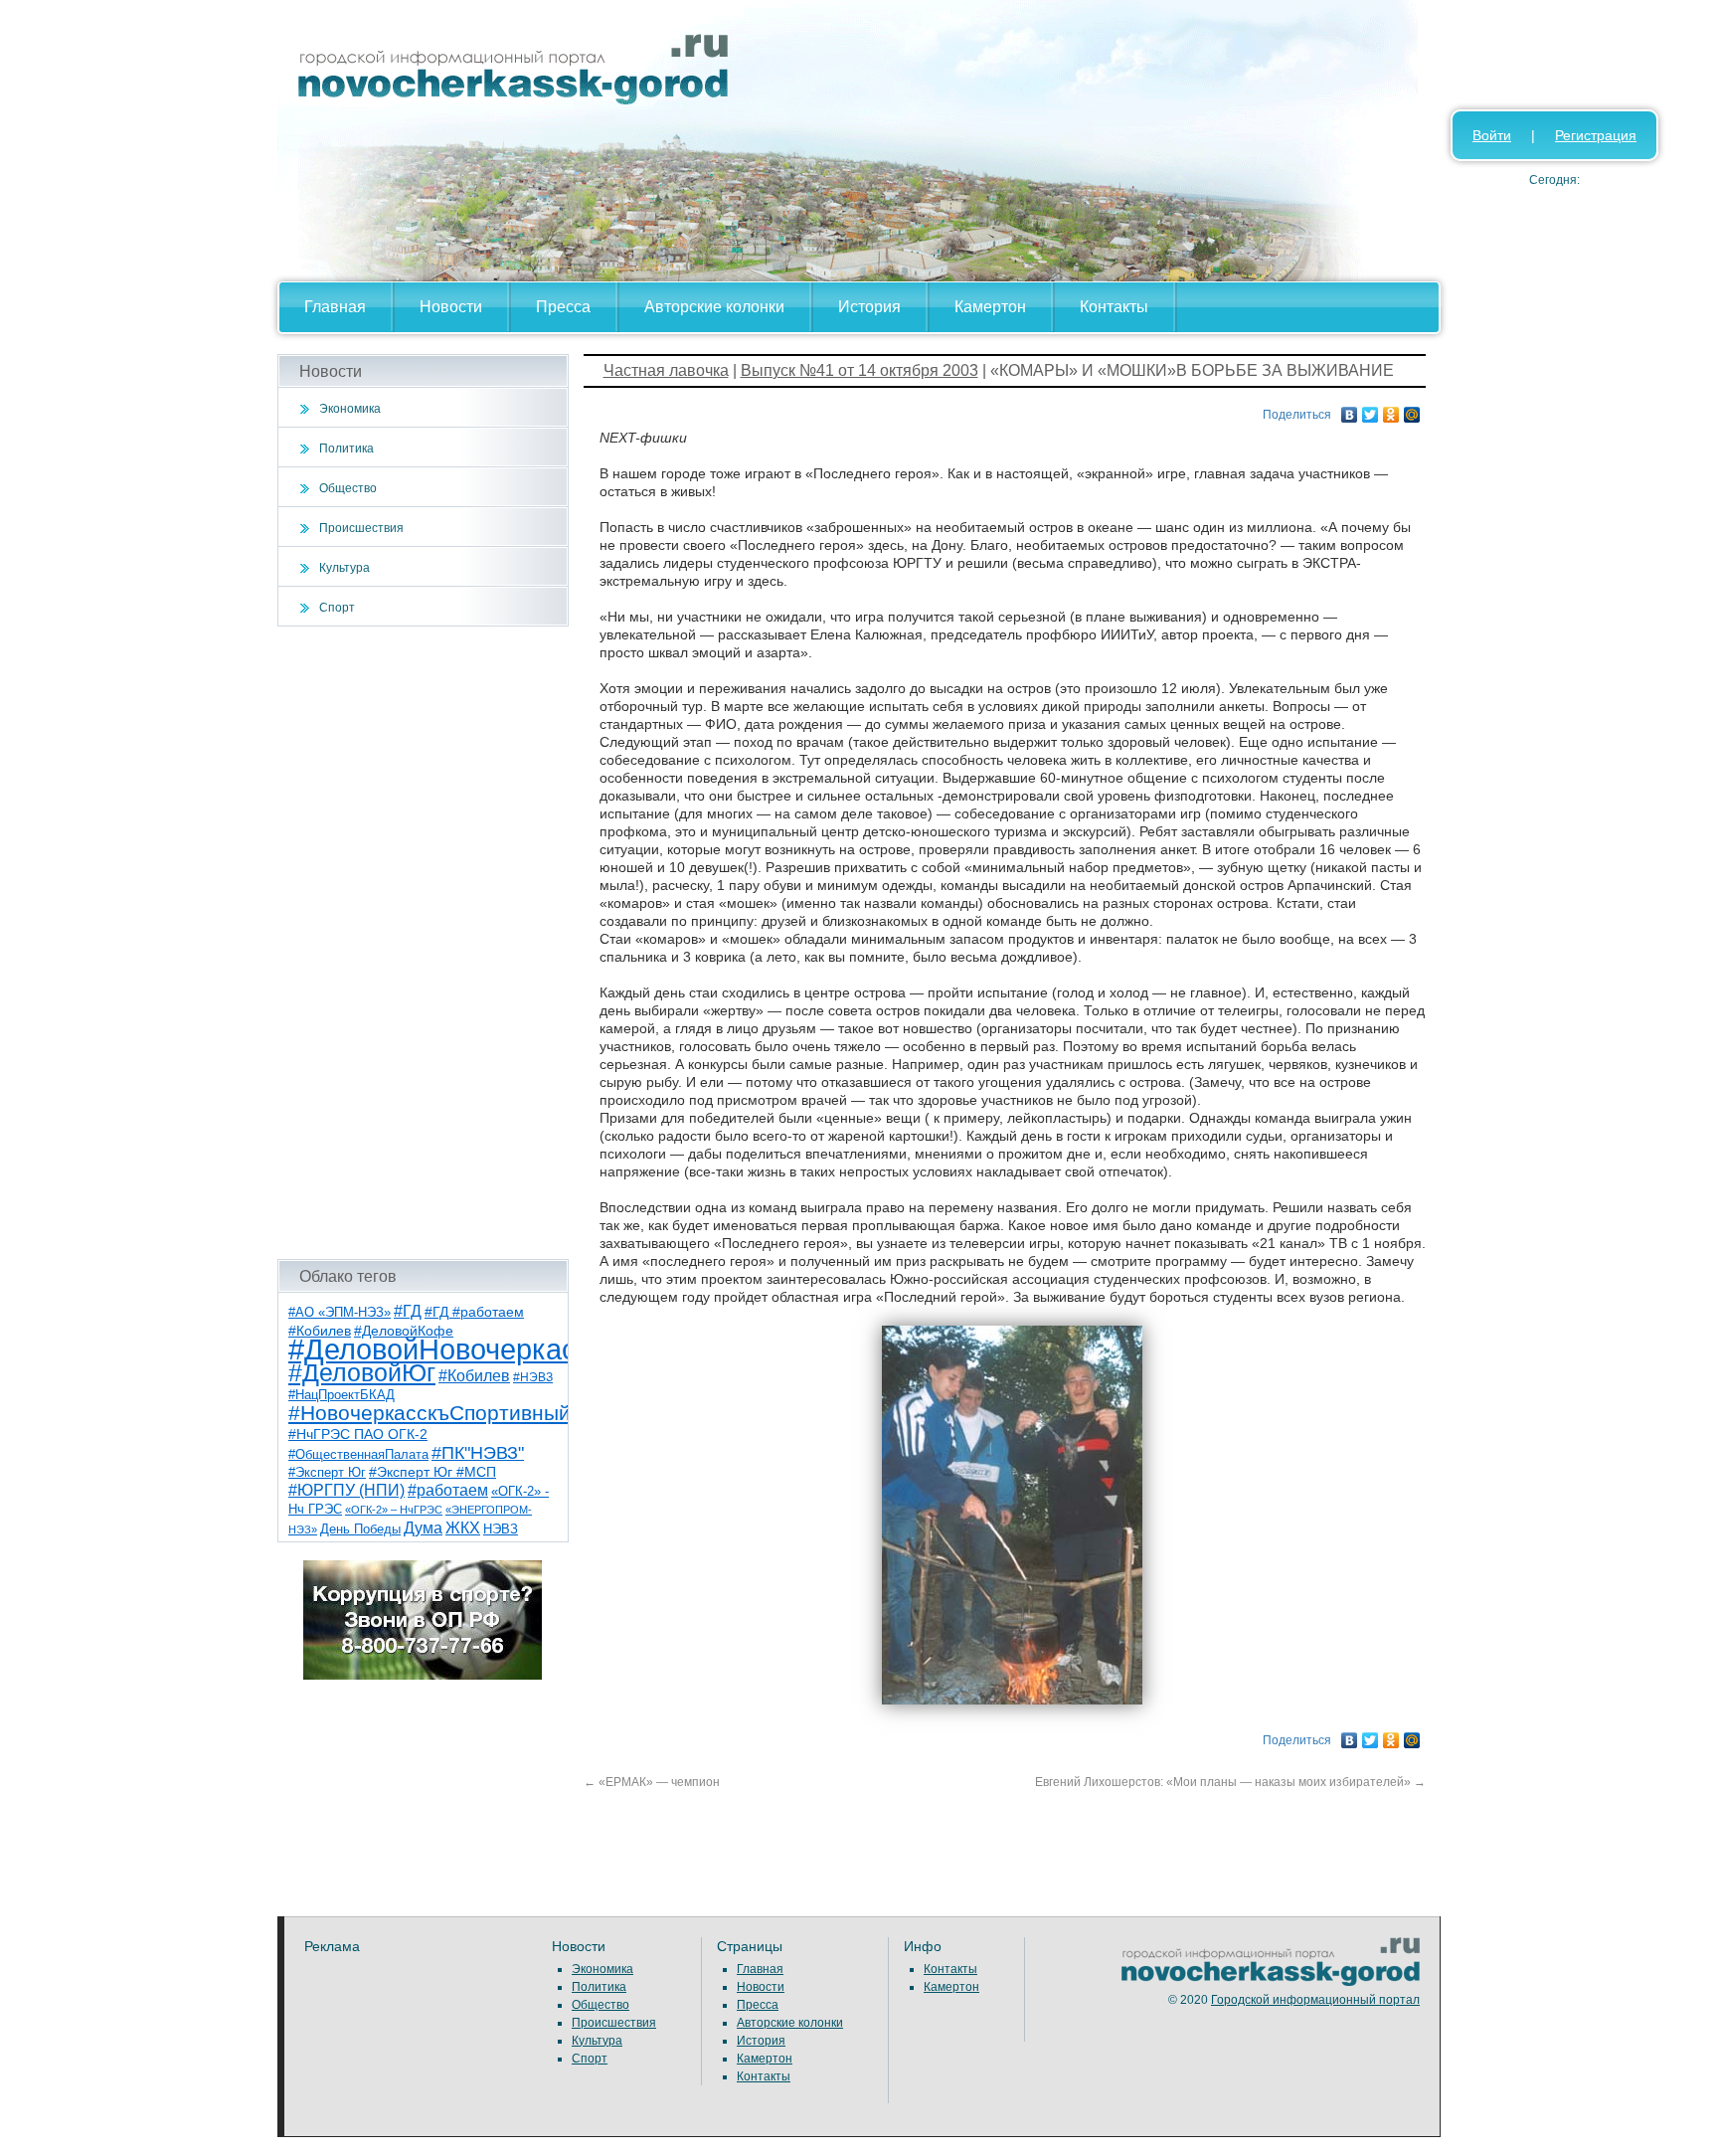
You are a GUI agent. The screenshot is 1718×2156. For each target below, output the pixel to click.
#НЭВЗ (533, 1377)
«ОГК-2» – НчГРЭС (394, 1510)
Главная (335, 307)
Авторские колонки (714, 307)
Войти (1492, 135)
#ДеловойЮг (362, 1373)
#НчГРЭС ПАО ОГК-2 (358, 1434)
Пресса (563, 307)
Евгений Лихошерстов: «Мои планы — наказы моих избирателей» (1230, 1782)
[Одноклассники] (1391, 410)
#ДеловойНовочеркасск (446, 1349)
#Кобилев (474, 1376)
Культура (344, 568)
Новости (451, 307)
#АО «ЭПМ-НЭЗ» (340, 1312)
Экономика (350, 409)
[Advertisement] (423, 943)
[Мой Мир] (1412, 410)
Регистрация (1596, 135)
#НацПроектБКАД (342, 1395)
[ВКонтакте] (1350, 410)
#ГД (408, 1311)
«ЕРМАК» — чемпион (652, 1782)
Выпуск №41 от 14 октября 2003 (859, 370)
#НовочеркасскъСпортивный (429, 1413)
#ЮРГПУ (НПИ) (346, 1490)
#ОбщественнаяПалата (358, 1455)
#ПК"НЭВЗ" (478, 1453)
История (869, 307)
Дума (423, 1527)
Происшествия (361, 528)
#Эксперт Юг (327, 1472)
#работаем (448, 1490)
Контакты (1114, 307)
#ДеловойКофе (404, 1331)
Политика (346, 449)
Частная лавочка (666, 370)
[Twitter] (1371, 410)
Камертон (990, 307)
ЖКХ (463, 1528)
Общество (348, 488)
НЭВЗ (501, 1529)
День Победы (360, 1529)
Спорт (337, 608)
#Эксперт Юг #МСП (432, 1472)
